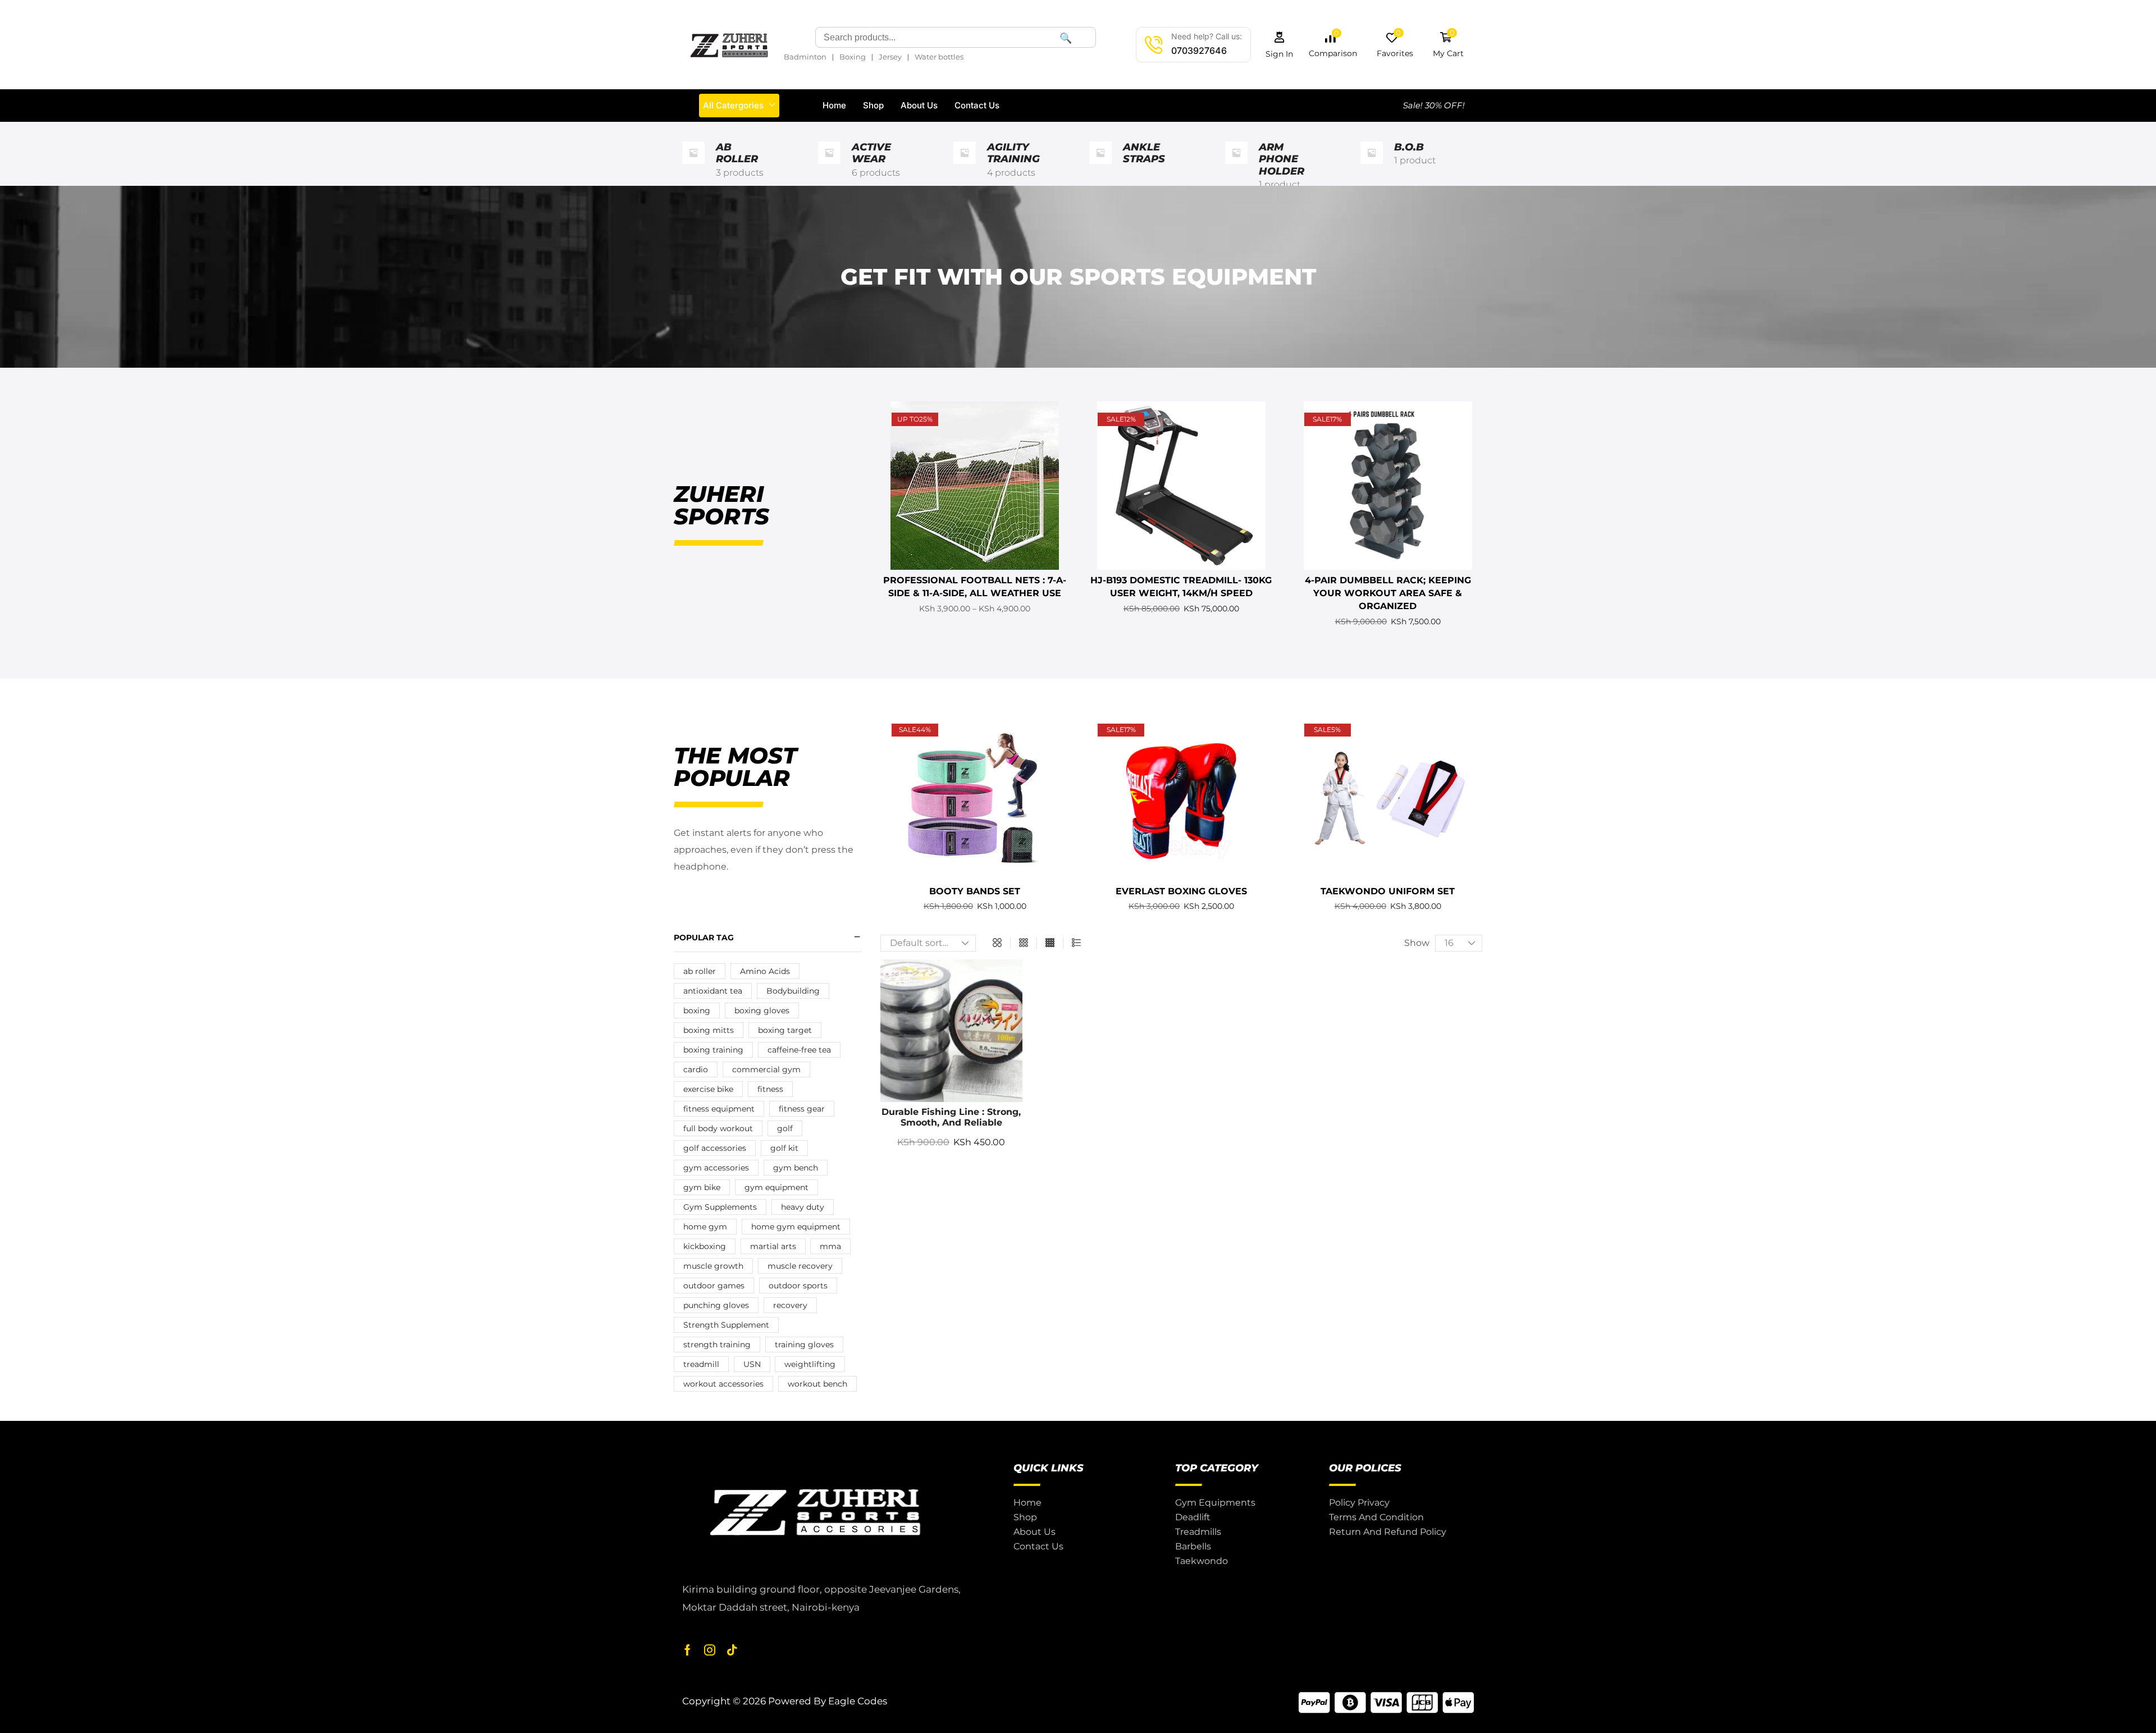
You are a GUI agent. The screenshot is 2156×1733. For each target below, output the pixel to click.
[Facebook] (688, 1650)
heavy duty (803, 1207)
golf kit (784, 1148)
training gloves (804, 1345)
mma (830, 1246)
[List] (1076, 943)
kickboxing (705, 1246)
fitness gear (802, 1109)
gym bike (702, 1187)
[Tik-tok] (732, 1650)
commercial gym (766, 1069)
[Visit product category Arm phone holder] (1236, 166)
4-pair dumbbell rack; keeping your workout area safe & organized (1388, 593)
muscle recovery (800, 1266)
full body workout (718, 1128)
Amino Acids (765, 971)
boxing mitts (709, 1030)
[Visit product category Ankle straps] (1100, 166)
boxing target (785, 1030)
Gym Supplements (720, 1207)
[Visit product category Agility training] (965, 166)
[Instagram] (710, 1650)
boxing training (713, 1050)
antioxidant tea (713, 991)
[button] (1280, 45)
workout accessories (723, 1384)
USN (752, 1364)
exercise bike (708, 1089)
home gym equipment (796, 1227)
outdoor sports (798, 1286)
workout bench (817, 1384)
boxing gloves (762, 1010)
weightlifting (810, 1364)
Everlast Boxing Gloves (1181, 891)
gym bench (796, 1168)
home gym (705, 1227)
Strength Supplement (726, 1325)
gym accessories (716, 1168)
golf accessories (715, 1148)
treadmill (701, 1364)
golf (785, 1128)
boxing (697, 1010)
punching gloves (716, 1305)
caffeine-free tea (799, 1050)
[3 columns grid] (1024, 943)
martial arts (773, 1246)
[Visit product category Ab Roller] (693, 166)
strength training (717, 1345)
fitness (770, 1089)
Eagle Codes (858, 1701)
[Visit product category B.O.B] (1372, 166)
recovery (790, 1305)
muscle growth (713, 1266)
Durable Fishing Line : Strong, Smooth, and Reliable (951, 1117)
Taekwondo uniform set (1388, 891)
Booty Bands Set (975, 891)
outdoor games (714, 1286)
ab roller (700, 971)
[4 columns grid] (1050, 943)
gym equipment (776, 1187)
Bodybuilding (793, 991)
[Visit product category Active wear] (829, 166)
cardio (696, 1069)
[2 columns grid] (997, 943)
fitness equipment (719, 1109)
